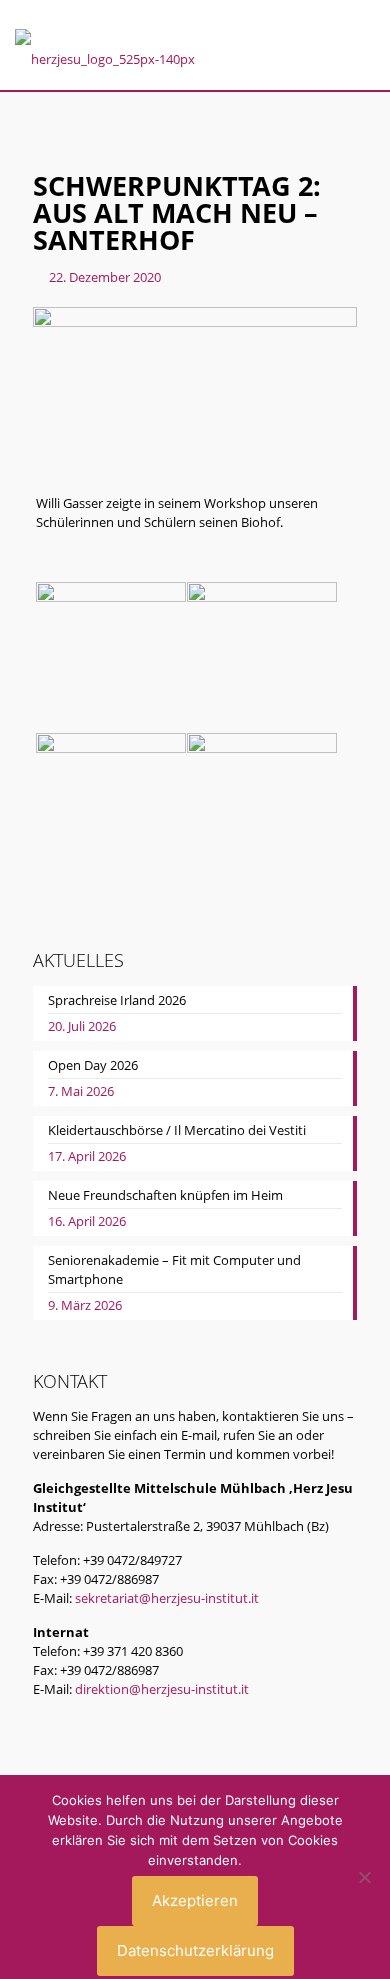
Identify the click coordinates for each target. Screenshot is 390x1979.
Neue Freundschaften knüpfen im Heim (165, 1195)
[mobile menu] (363, 47)
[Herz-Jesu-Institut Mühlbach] (105, 52)
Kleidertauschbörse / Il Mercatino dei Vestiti (177, 1130)
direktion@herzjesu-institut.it (162, 1689)
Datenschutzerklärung (195, 1950)
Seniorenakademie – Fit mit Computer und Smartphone (174, 1269)
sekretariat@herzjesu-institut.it (167, 1598)
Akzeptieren (195, 1900)
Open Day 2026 (93, 1065)
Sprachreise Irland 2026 (117, 1000)
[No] (365, 1877)
